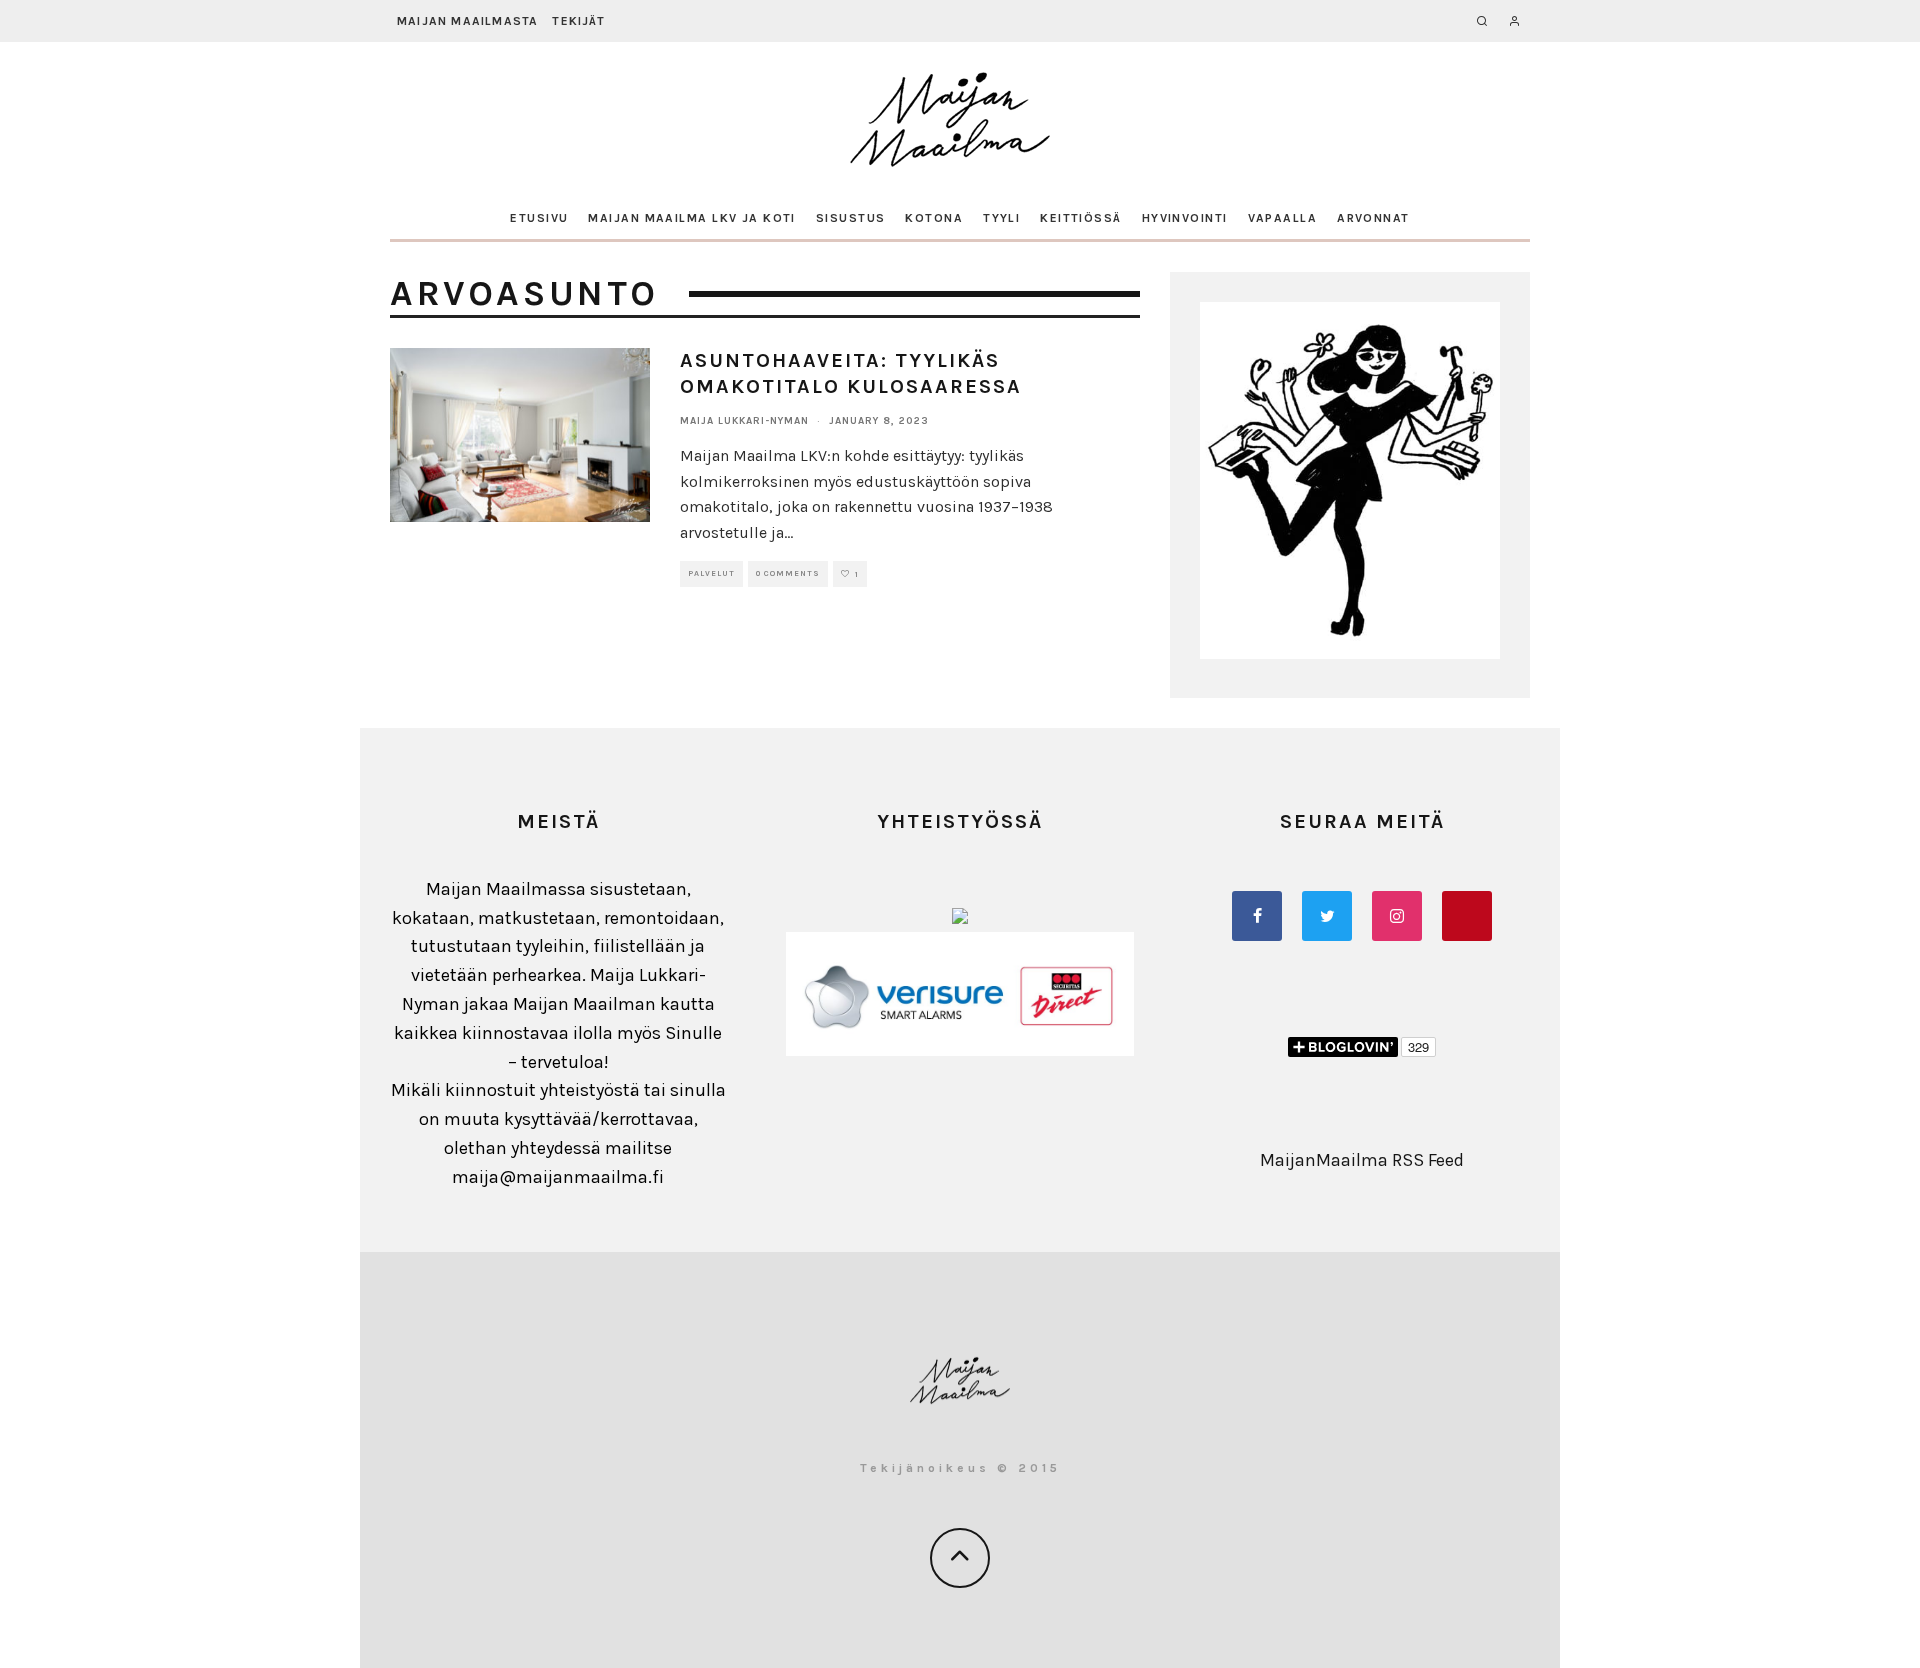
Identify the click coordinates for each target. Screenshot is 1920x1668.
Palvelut (711, 573)
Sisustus (851, 218)
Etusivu (539, 218)
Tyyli (1001, 218)
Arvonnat (1373, 218)
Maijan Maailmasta (467, 21)
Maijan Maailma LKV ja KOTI (691, 218)
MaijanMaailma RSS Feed (1362, 1160)
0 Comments (788, 573)
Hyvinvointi (1185, 218)
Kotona (934, 218)
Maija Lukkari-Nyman (744, 421)
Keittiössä (1080, 218)
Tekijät (578, 21)
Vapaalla (1283, 218)
